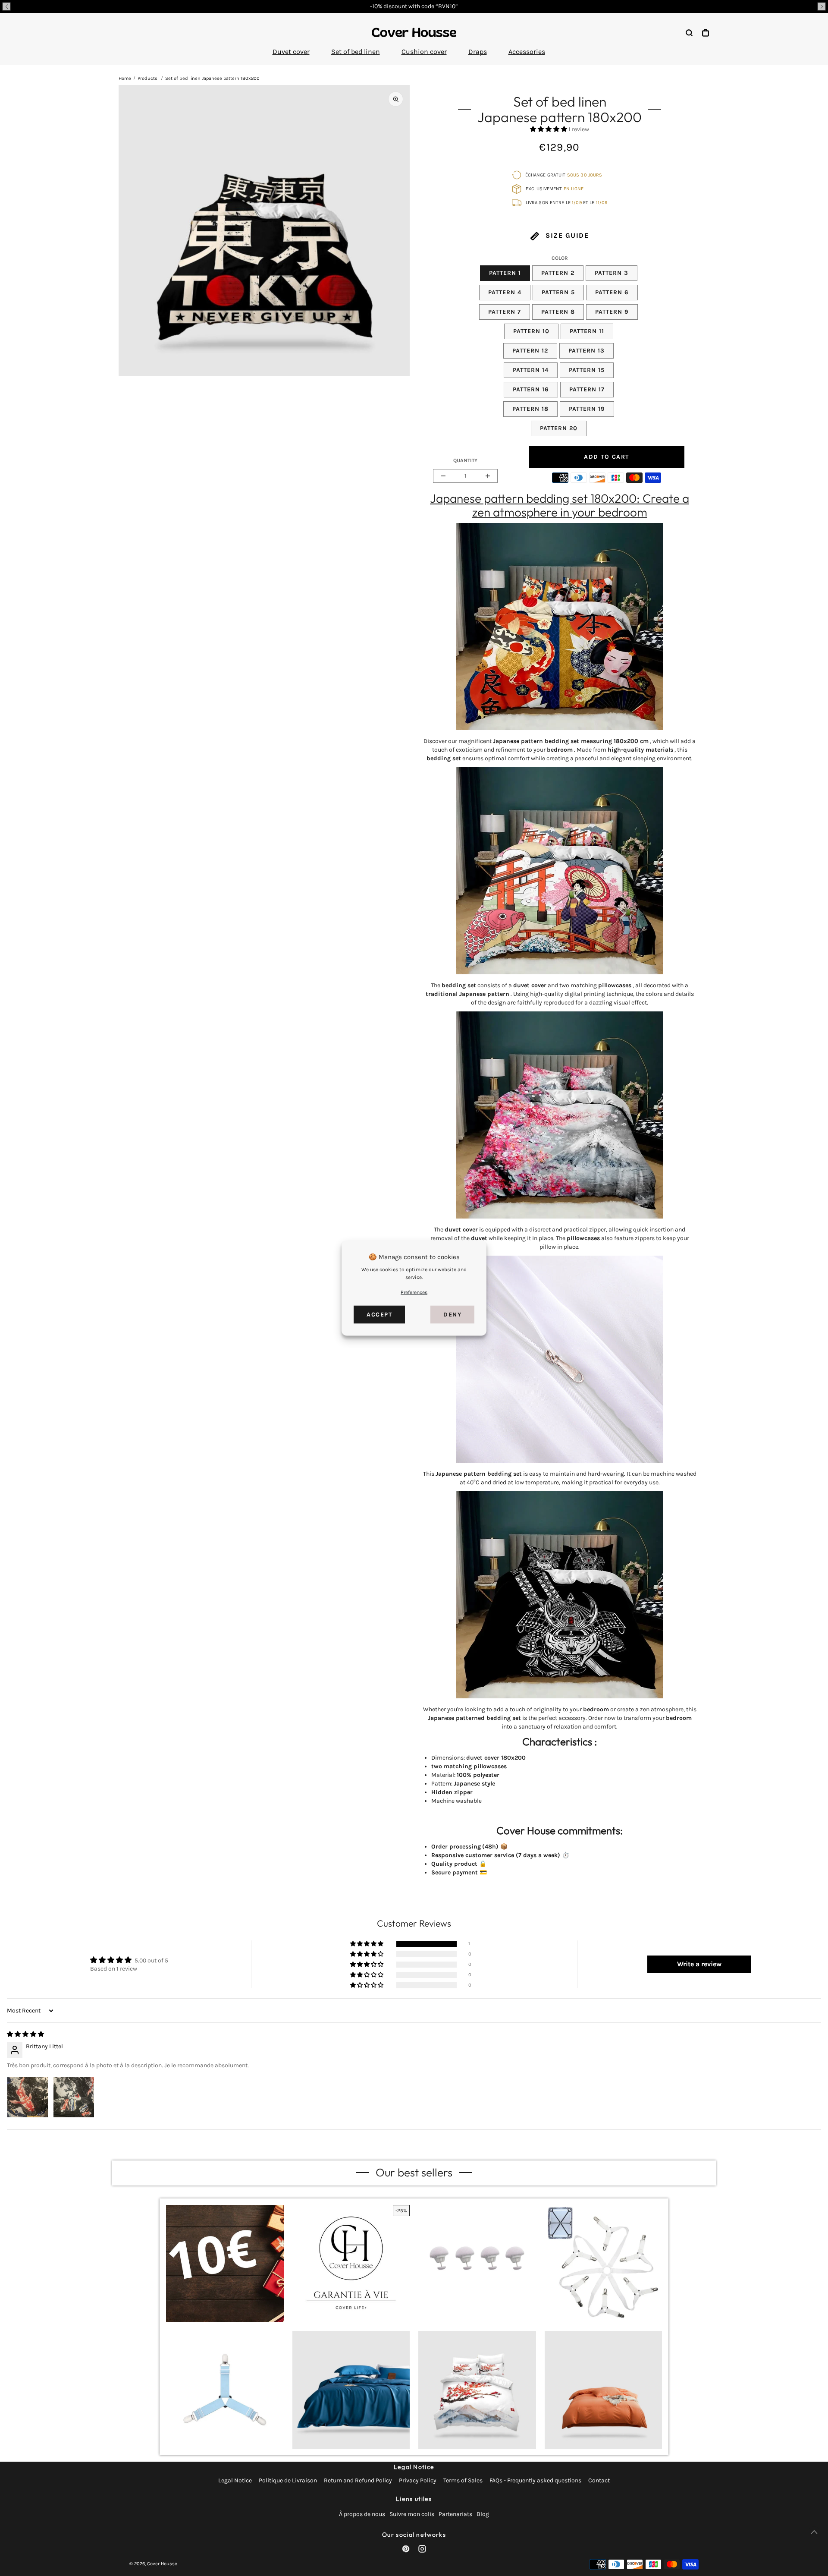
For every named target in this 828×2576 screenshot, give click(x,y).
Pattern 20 (559, 428)
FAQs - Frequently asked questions (535, 2480)
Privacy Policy (418, 2480)
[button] (6, 6)
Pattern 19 (587, 409)
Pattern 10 (531, 331)
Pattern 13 (586, 351)
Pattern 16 (531, 389)
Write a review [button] (699, 1964)
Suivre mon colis (412, 2514)
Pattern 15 (587, 370)
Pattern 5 (558, 292)
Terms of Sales (463, 2480)
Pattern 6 (612, 292)
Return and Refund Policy (358, 2480)
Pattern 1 (505, 273)
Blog (483, 2514)
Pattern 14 (531, 370)
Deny (452, 1315)
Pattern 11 (587, 331)
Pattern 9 (612, 312)
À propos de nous (362, 2514)
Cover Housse (162, 2564)
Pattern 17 (587, 389)
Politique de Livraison (288, 2480)
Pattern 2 (558, 273)
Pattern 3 (612, 273)
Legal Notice (235, 2480)
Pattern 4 (505, 292)
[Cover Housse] (414, 32)
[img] (25, 2034)
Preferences (414, 1292)
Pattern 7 (505, 312)
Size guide (566, 235)
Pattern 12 (530, 351)
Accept (379, 1315)
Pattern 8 (558, 312)
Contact (599, 2480)
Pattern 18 (530, 409)
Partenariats (455, 2514)
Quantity (465, 460)
